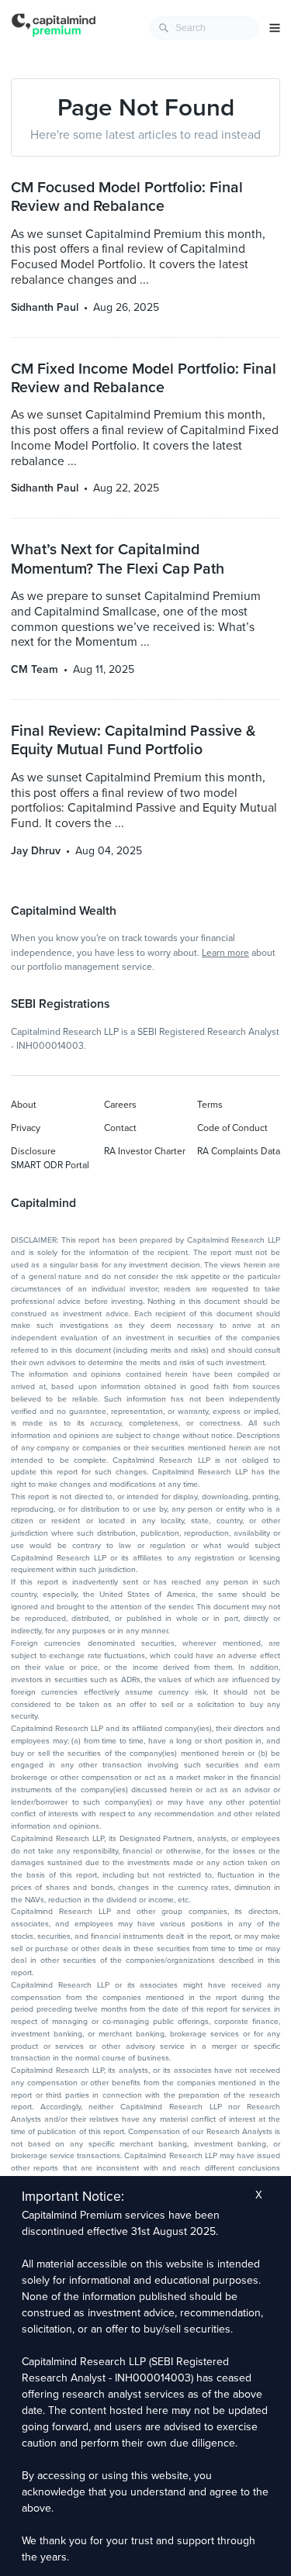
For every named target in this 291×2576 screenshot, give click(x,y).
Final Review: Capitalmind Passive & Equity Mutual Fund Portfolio (133, 740)
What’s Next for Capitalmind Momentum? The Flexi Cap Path (118, 559)
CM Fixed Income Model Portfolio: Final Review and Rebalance (144, 378)
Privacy (26, 1128)
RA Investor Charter (145, 1151)
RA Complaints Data (239, 1151)
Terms (210, 1105)
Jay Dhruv (36, 851)
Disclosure (33, 1151)
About (24, 1105)
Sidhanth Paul (45, 307)
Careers (120, 1105)
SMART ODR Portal (50, 1165)
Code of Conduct (232, 1128)
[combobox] (204, 28)
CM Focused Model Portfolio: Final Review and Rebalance (127, 197)
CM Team (35, 669)
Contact (120, 1128)
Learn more (225, 953)
